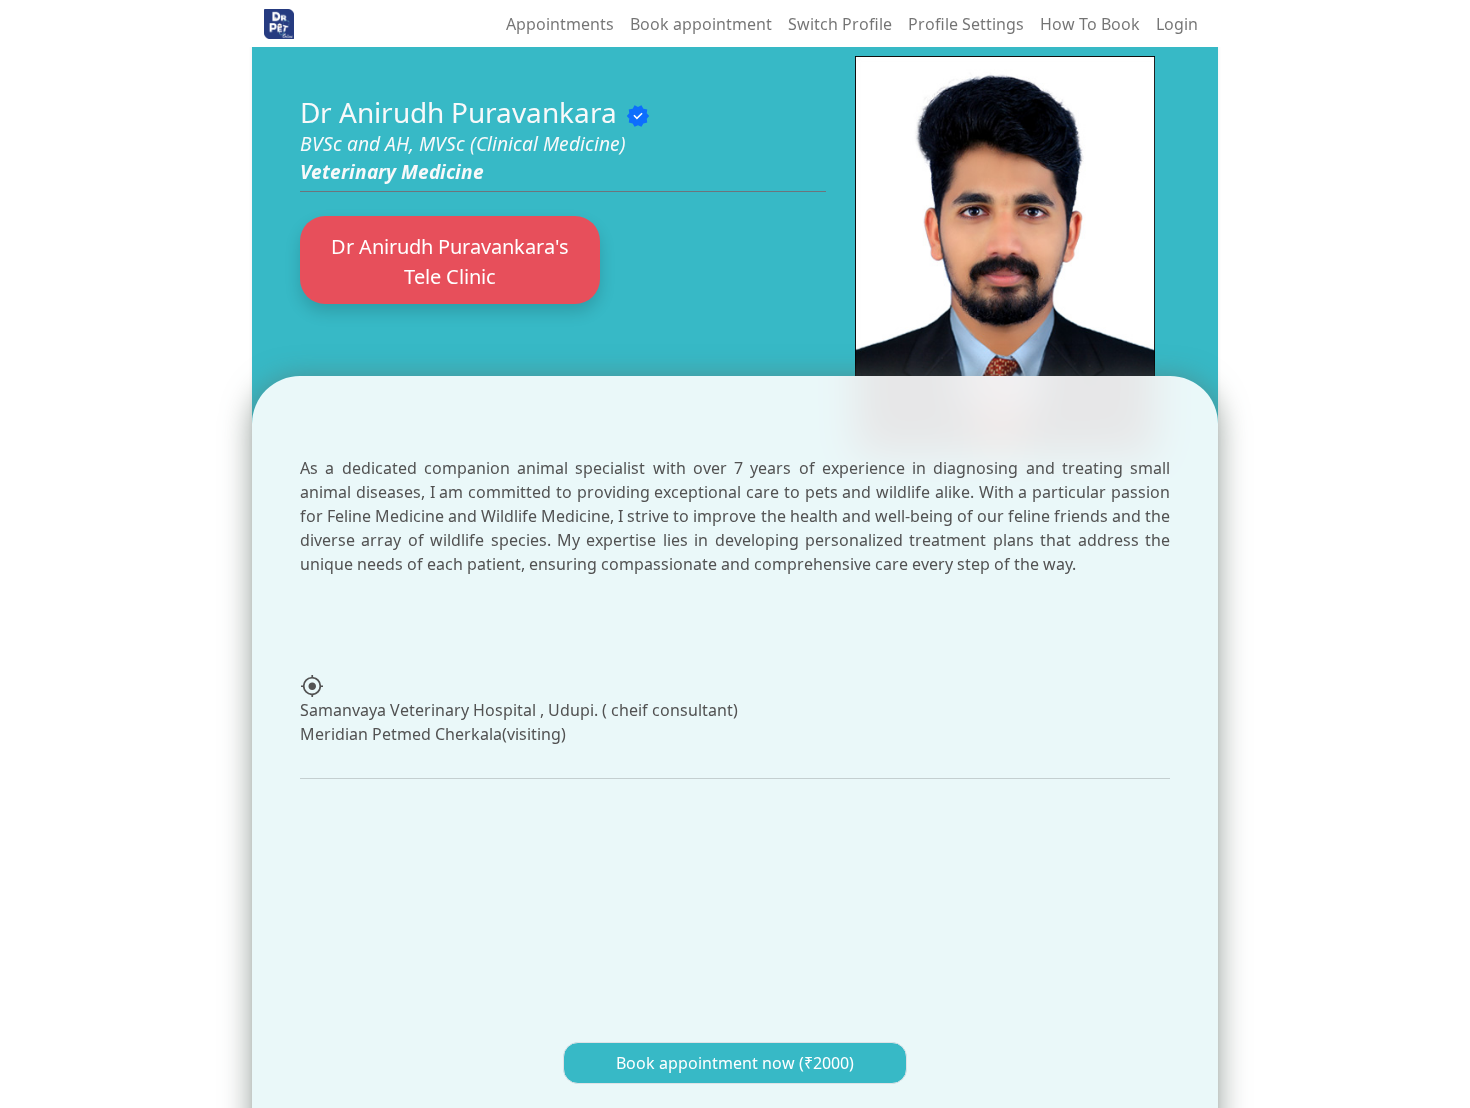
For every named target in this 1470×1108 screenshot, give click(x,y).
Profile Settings (966, 24)
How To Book (1090, 24)
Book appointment (701, 24)
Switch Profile (840, 24)
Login (1177, 24)
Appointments (560, 24)
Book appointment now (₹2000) (735, 1063)
